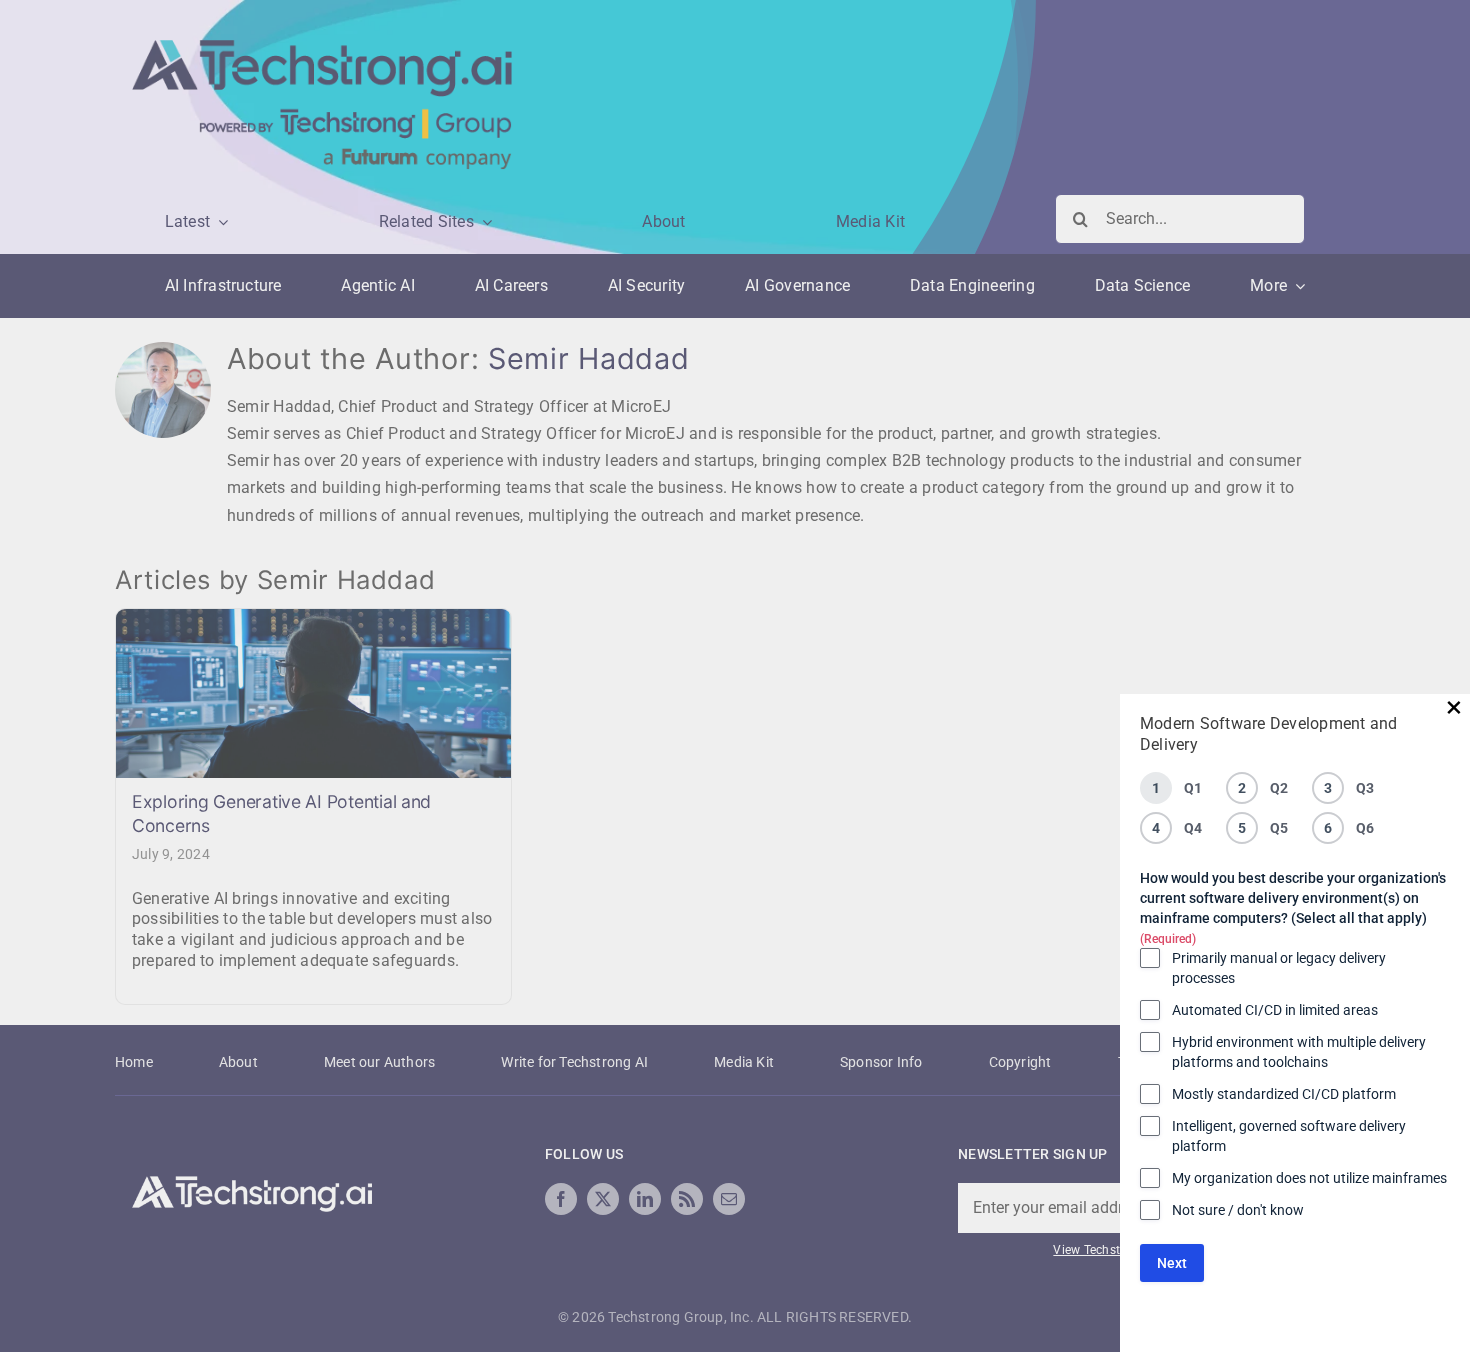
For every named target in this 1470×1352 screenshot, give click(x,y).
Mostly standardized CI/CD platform (1284, 1094)
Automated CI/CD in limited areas (1275, 1010)
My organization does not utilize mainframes (1309, 1178)
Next (1172, 1263)
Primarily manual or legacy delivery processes (1279, 968)
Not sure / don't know (1238, 1210)
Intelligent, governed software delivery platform (1289, 1136)
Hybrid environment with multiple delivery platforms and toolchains (1299, 1052)
